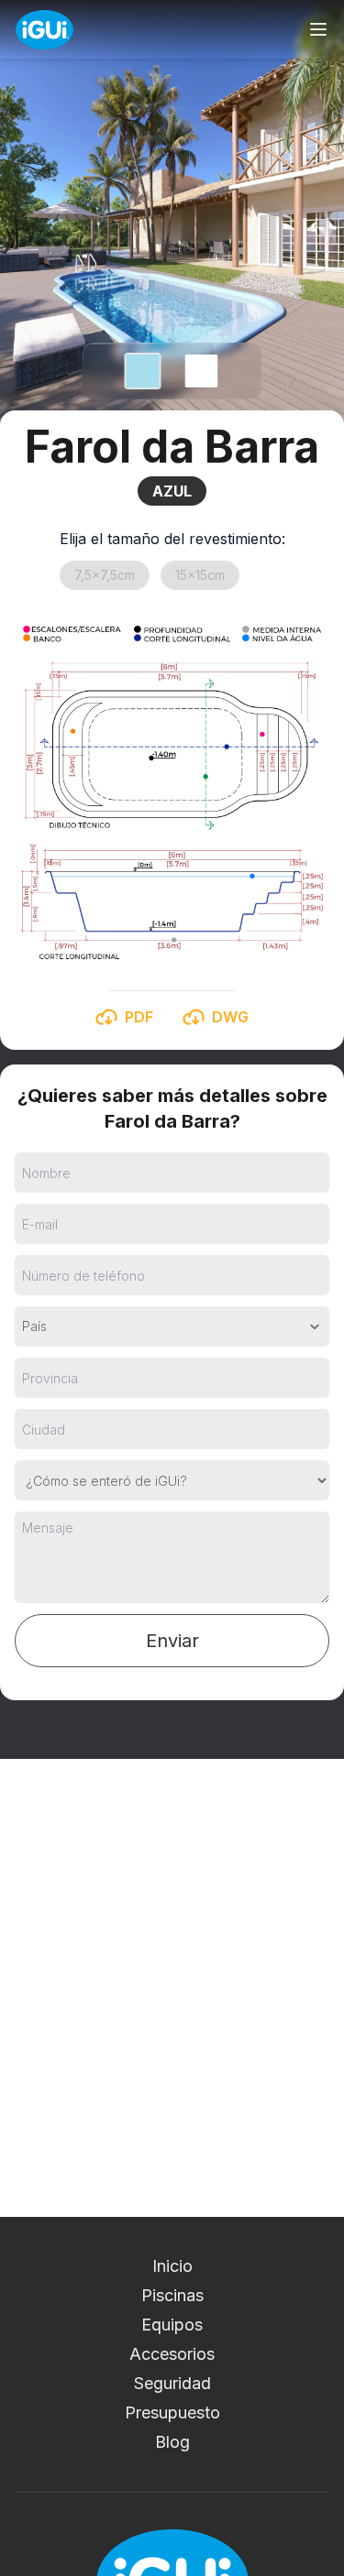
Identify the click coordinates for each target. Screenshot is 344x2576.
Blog (172, 2442)
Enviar (172, 1641)
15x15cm (200, 575)
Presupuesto (172, 2412)
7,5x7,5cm (105, 575)
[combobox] (24, 1326)
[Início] (44, 30)
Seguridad (172, 2383)
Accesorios (172, 2354)
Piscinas (172, 2295)
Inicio (172, 2266)
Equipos (172, 2325)
